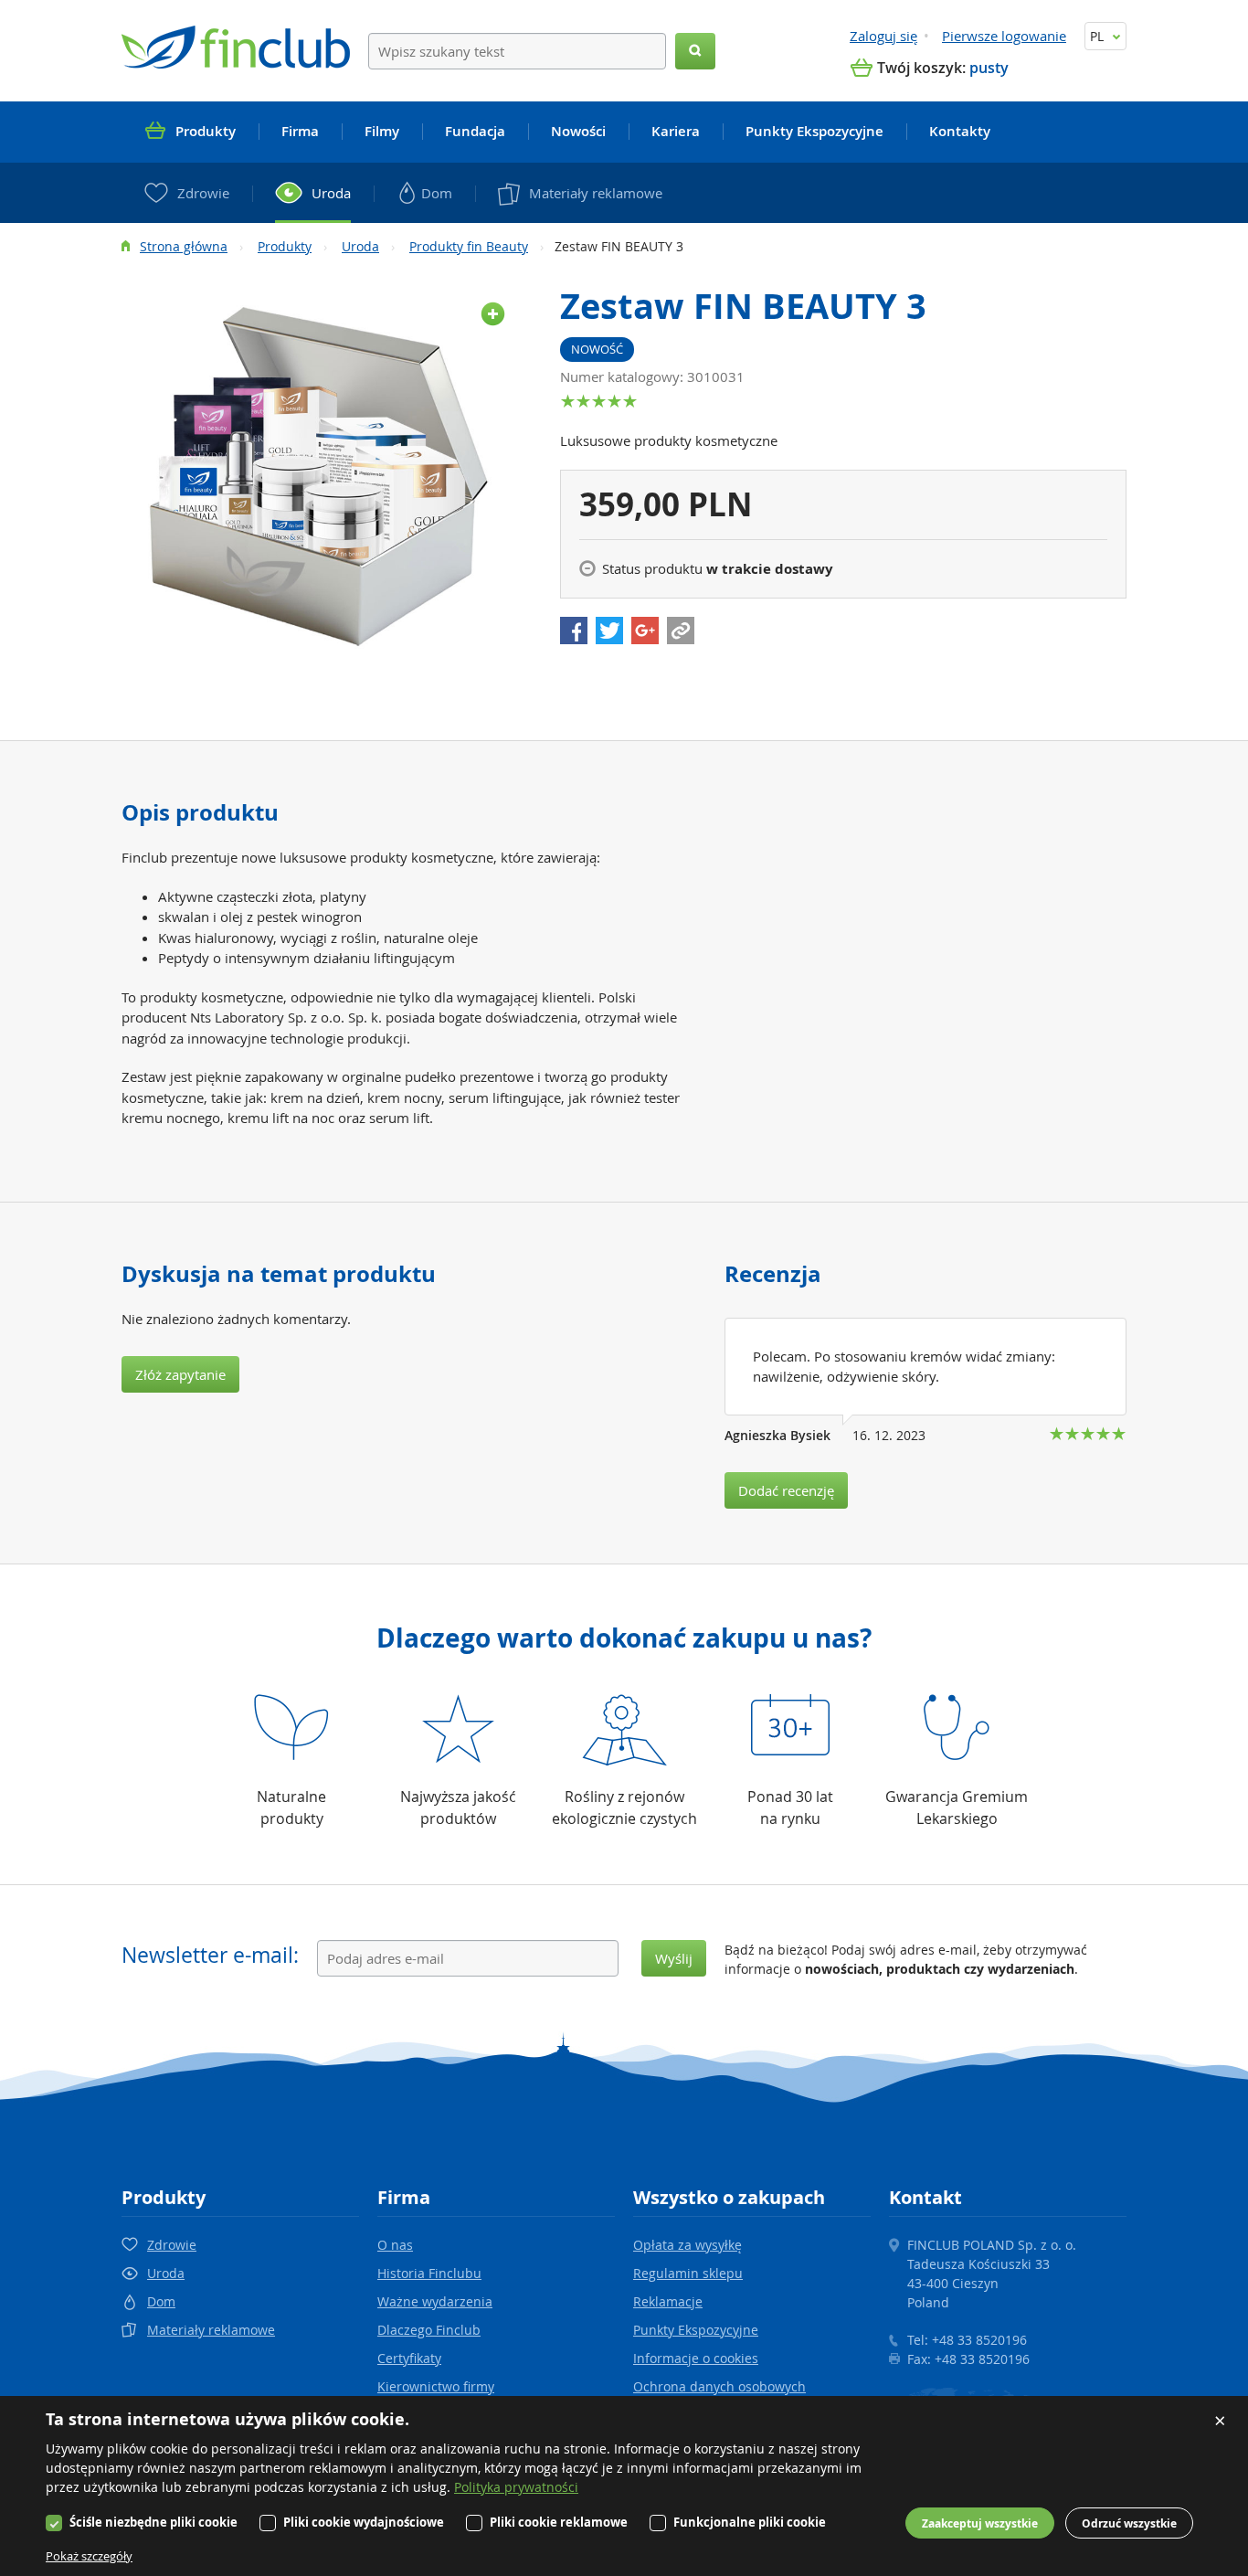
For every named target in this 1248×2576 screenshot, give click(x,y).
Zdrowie (172, 2245)
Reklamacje (668, 2301)
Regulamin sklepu (688, 2273)
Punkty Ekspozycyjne (696, 2330)
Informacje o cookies (696, 2358)
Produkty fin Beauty (469, 246)
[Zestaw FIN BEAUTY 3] (323, 475)
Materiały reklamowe (211, 2330)
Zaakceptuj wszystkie (980, 2523)
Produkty (285, 246)
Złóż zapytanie (180, 1374)
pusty (989, 68)
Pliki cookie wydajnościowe (364, 2522)
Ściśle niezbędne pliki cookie (153, 2522)
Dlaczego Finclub (429, 2330)
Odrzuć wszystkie (1129, 2523)
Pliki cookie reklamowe (559, 2522)
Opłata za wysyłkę (687, 2245)
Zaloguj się (883, 36)
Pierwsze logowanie (1004, 36)
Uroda (360, 246)
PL (1099, 36)
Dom (161, 2301)
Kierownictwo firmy (436, 2386)
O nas (395, 2245)
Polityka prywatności (516, 2487)
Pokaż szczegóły (89, 2556)
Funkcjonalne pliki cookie (750, 2522)
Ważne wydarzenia (435, 2301)
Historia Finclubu (429, 2273)
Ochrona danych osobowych (719, 2386)
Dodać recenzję (786, 1490)
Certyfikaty (409, 2358)
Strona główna (184, 246)
